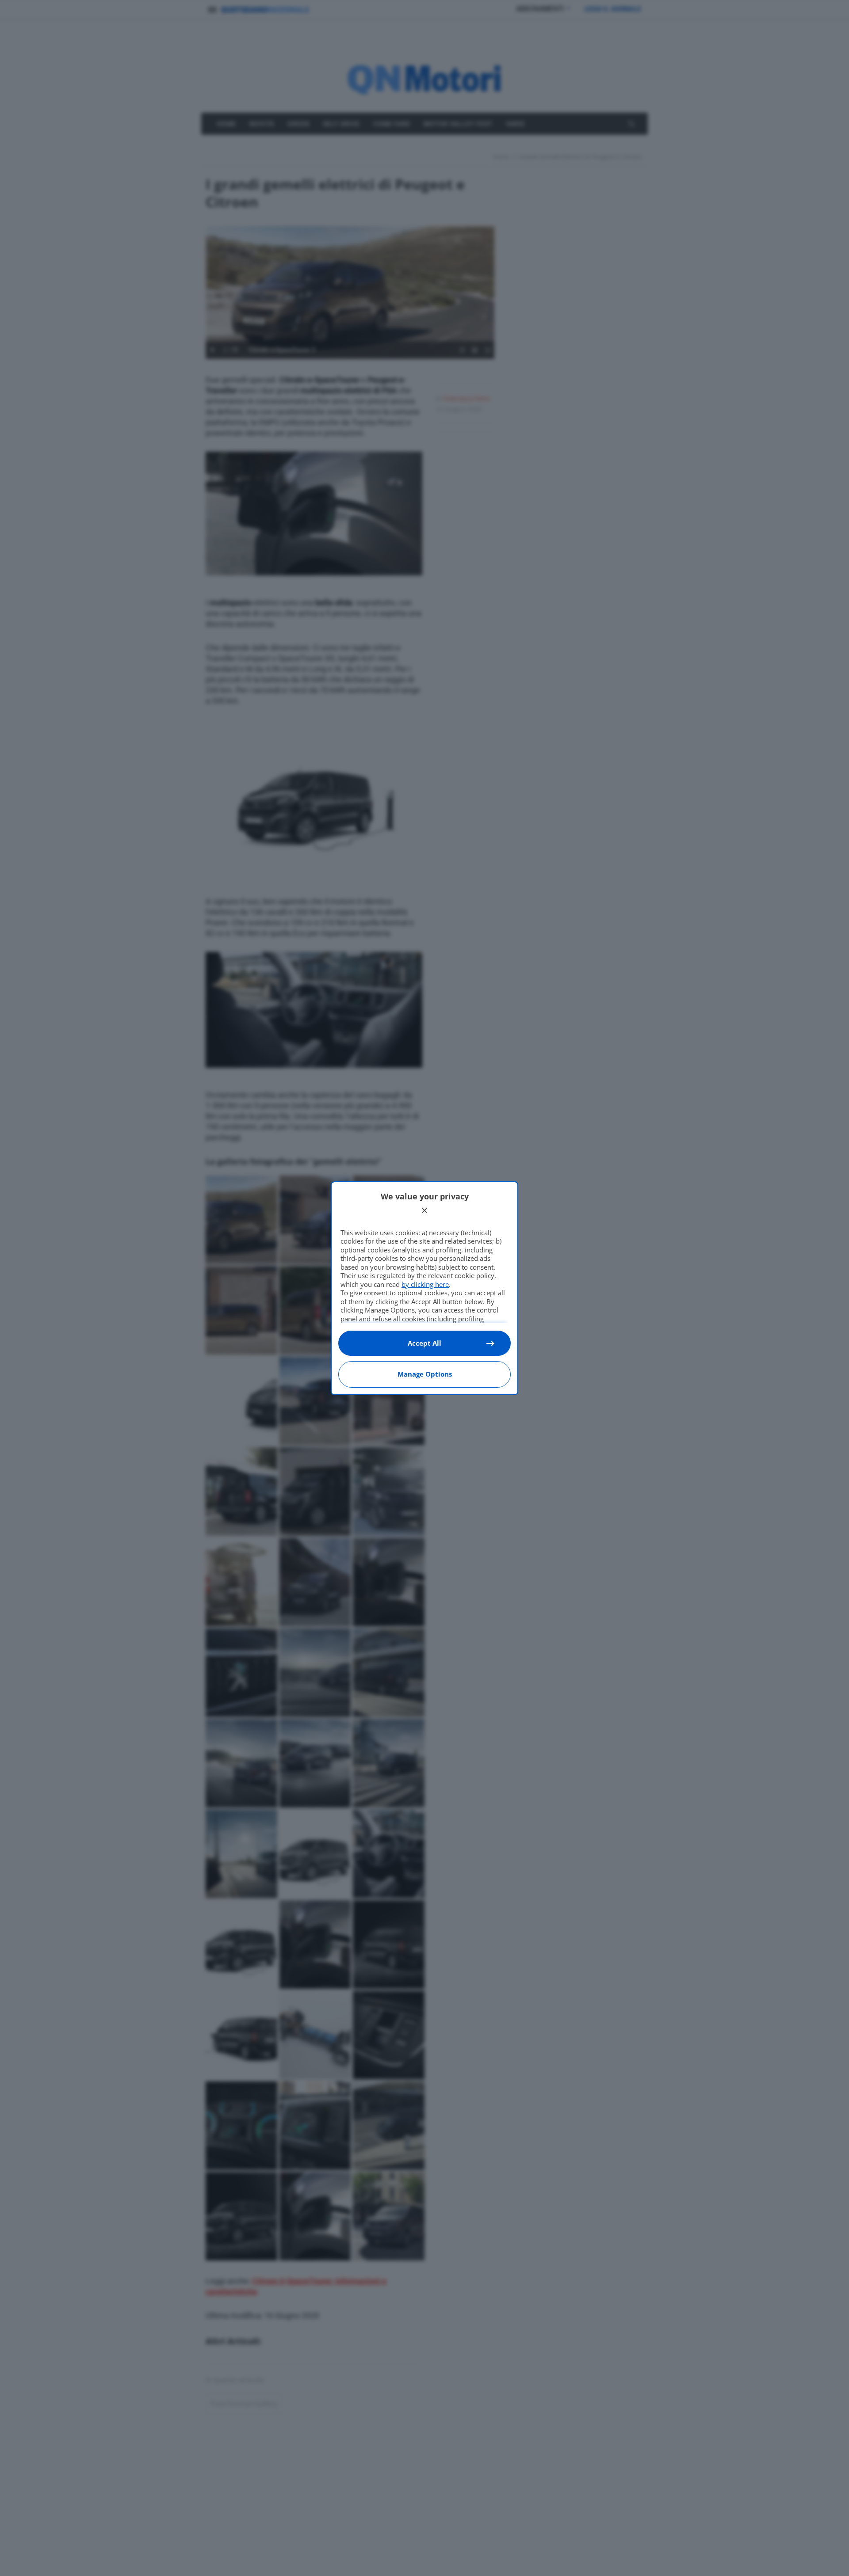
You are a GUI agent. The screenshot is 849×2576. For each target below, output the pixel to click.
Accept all (424, 1343)
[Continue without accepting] (424, 1210)
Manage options (425, 1374)
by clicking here (425, 1284)
